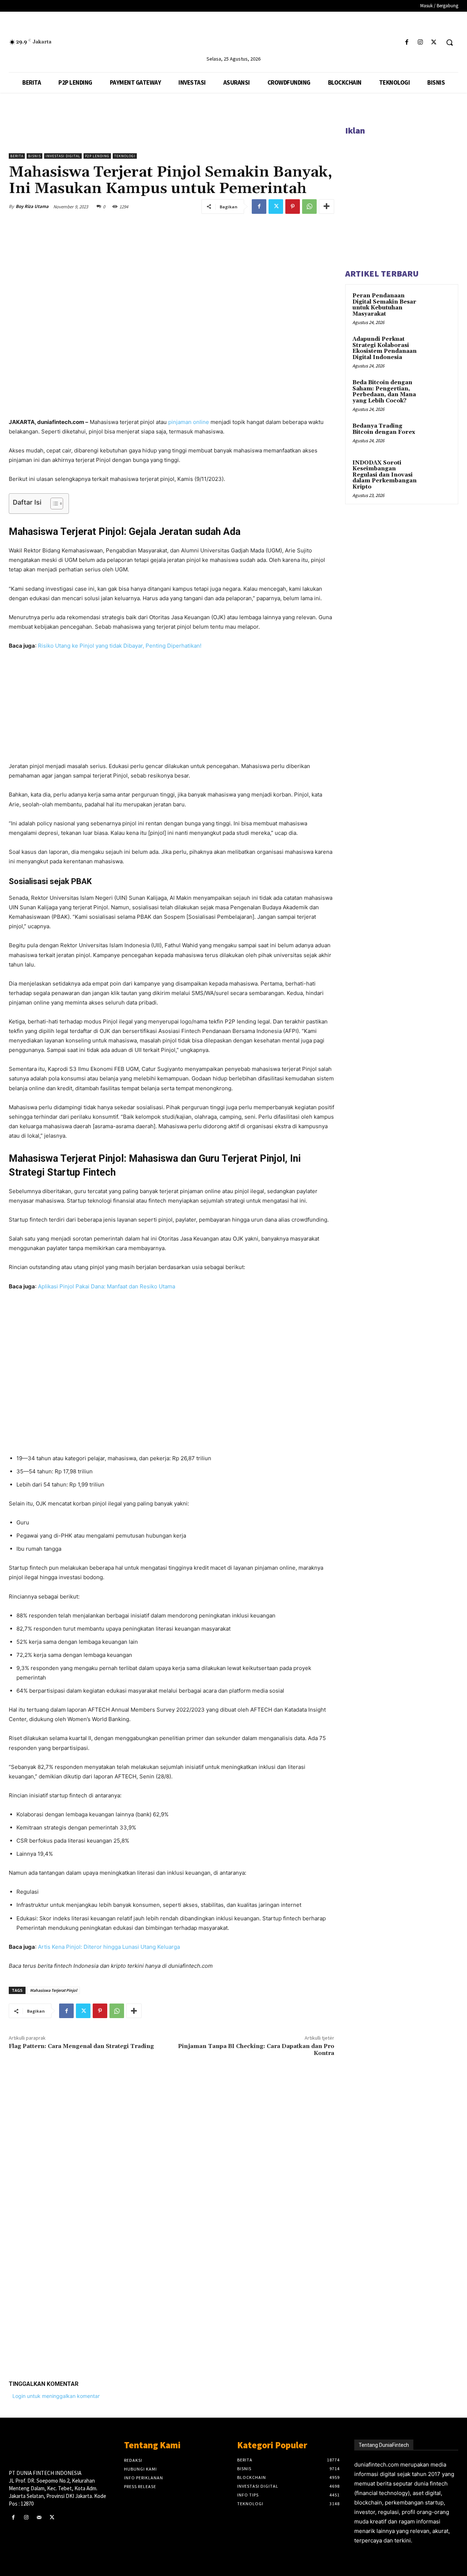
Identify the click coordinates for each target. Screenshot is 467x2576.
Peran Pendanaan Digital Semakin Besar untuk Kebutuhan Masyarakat (384, 305)
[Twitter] (434, 43)
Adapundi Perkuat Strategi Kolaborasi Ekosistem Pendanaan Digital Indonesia (385, 348)
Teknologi (125, 156)
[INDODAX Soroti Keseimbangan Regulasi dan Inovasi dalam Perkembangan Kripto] (438, 471)
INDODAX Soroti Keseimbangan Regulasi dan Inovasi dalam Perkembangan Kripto (385, 475)
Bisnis (34, 156)
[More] (327, 207)
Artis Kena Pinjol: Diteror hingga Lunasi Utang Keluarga (109, 1947)
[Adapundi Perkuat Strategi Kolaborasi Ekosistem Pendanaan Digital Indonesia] (438, 348)
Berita (17, 156)
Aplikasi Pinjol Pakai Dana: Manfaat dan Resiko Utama (107, 1286)
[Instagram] (420, 43)
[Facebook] (407, 43)
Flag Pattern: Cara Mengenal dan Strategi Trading (81, 2046)
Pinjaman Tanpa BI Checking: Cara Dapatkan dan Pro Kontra (256, 2050)
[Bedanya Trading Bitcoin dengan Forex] (438, 435)
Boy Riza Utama (32, 206)
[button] (449, 42)
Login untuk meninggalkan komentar (56, 2396)
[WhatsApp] (309, 207)
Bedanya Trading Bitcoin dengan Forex (384, 429)
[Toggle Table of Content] (53, 504)
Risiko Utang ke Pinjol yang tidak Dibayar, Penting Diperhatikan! (120, 646)
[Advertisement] (171, 2276)
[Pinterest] (293, 207)
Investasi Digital (63, 156)
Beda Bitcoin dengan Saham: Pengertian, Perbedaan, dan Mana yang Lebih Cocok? (384, 392)
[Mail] (39, 2517)
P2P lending (97, 156)
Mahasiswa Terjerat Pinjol (53, 1990)
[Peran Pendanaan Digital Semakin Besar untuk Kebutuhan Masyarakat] (438, 304)
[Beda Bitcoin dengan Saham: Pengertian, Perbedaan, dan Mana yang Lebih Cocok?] (438, 391)
